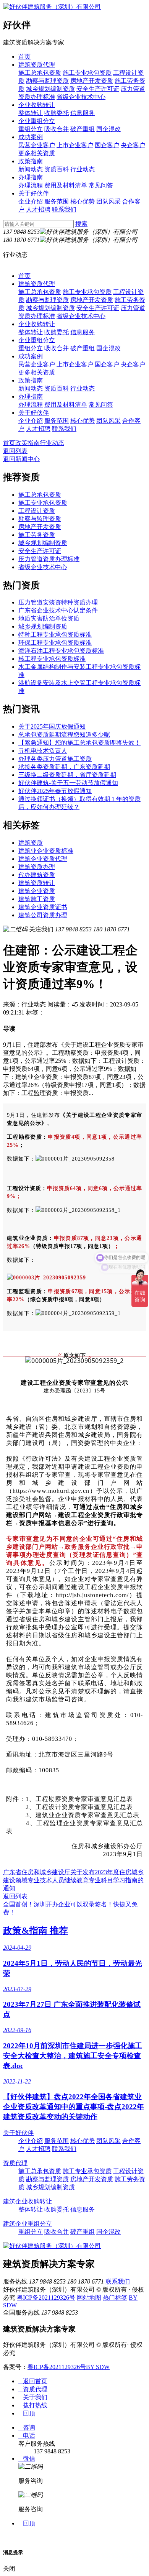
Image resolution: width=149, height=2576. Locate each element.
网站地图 (89, 2298)
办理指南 (31, 177)
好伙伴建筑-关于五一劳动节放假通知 (68, 783)
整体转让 (31, 113)
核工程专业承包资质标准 (52, 659)
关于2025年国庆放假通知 (52, 727)
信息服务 (83, 113)
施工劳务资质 (37, 535)
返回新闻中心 (21, 459)
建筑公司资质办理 (43, 915)
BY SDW (98, 2367)
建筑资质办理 (37, 867)
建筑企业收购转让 (28, 2201)
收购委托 (57, 113)
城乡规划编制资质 (50, 89)
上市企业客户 (75, 145)
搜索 (81, 224)
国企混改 (109, 129)
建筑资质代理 (37, 65)
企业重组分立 (37, 121)
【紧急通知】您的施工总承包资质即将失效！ (79, 743)
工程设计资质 (37, 511)
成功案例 (31, 137)
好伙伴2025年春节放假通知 (55, 791)
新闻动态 (31, 169)
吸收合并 (57, 129)
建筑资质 (31, 843)
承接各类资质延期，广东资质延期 (64, 767)
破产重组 (83, 129)
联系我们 (64, 209)
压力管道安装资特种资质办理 (58, 602)
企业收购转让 (37, 105)
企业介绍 (31, 201)
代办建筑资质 (37, 875)
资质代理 (15, 2163)
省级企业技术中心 (81, 97)
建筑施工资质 (37, 899)
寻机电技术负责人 (43, 751)
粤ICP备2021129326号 (46, 2298)
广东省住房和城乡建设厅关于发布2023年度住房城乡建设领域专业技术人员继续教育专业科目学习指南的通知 (73, 1880)
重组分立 (31, 129)
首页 (24, 57)
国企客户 (107, 145)
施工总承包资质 (40, 73)
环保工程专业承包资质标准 (55, 643)
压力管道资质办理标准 (49, 559)
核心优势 (83, 201)
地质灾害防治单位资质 (49, 618)
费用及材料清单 (66, 185)
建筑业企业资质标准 (46, 851)
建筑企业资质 (37, 891)
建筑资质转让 (37, 883)
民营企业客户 (37, 145)
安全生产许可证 (98, 89)
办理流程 (31, 185)
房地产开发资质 (92, 81)
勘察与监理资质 (47, 81)
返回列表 (15, 451)
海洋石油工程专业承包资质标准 (61, 651)
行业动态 (83, 169)
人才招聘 (38, 209)
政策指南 (31, 161)
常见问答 (101, 185)
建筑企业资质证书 (43, 907)
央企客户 (133, 145)
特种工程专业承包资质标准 (55, 635)
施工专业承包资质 (87, 73)
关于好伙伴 (34, 193)
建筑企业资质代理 (43, 859)
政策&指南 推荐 (36, 1931)
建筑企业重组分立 (28, 2224)
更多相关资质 (37, 153)
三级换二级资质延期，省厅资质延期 (67, 775)
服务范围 (57, 201)
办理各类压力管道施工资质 (55, 759)
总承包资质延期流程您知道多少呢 (64, 735)
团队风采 (109, 201)
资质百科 (57, 169)
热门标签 (115, 2298)
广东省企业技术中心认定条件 (58, 610)
